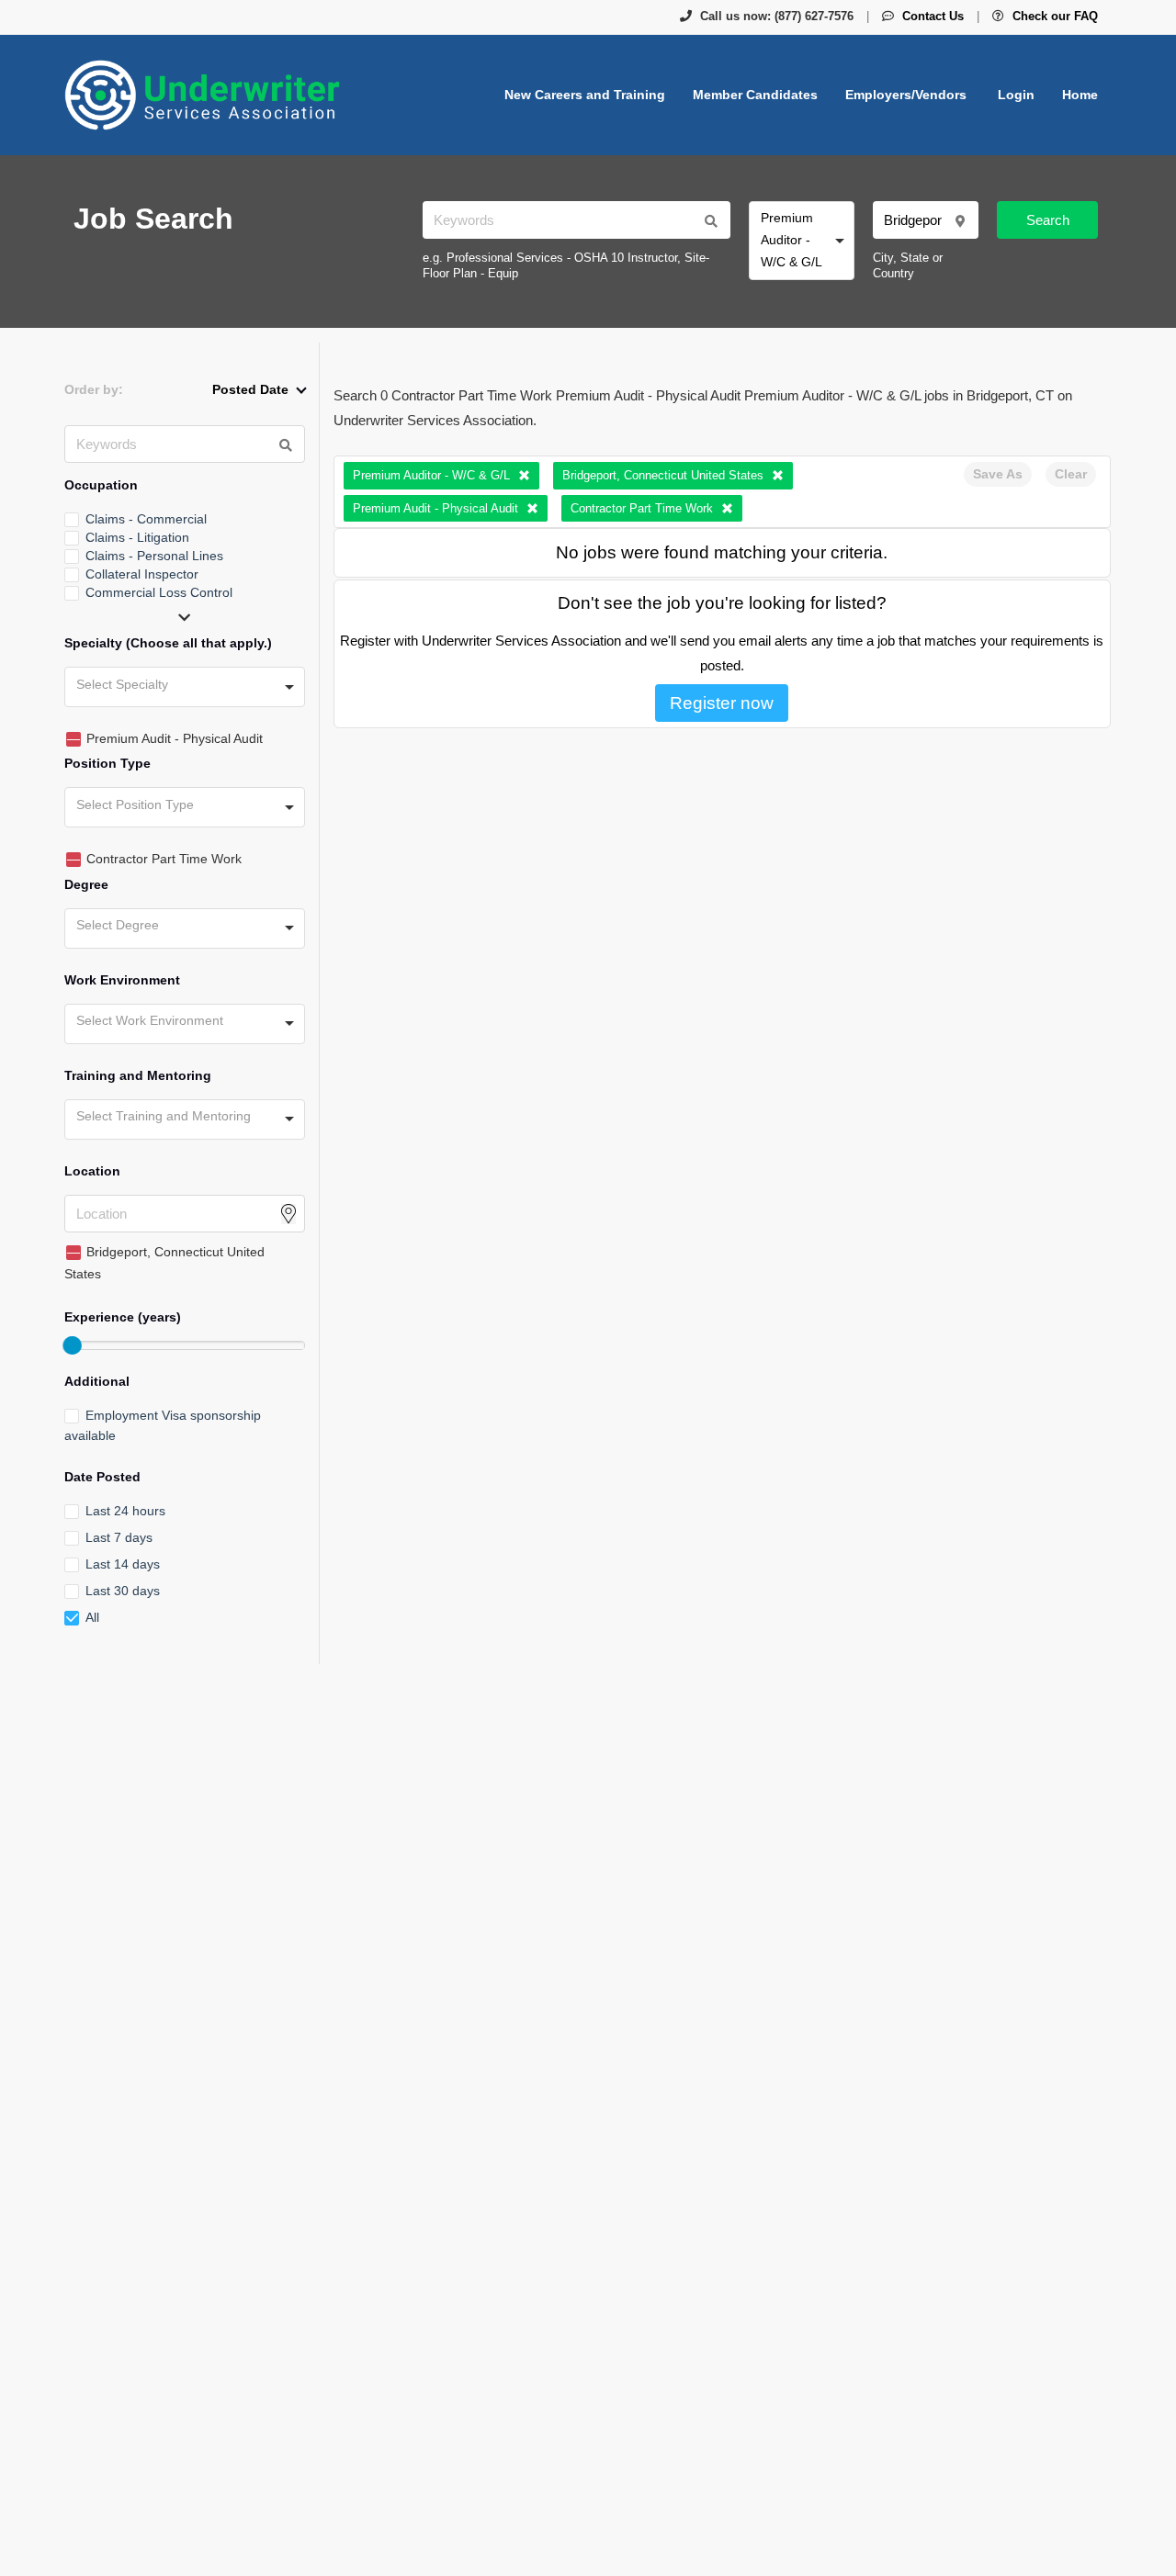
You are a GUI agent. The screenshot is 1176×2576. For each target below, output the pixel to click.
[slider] (72, 1345)
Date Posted (102, 1477)
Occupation (101, 485)
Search (1048, 220)
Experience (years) (123, 1317)
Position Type (107, 763)
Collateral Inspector (142, 574)
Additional (97, 1381)
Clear (1071, 474)
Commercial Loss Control (159, 592)
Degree (86, 884)
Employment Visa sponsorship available (163, 1425)
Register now (722, 703)
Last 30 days (123, 1591)
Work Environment (122, 980)
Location (92, 1171)
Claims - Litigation (137, 537)
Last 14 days (123, 1564)
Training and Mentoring (138, 1075)
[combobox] (802, 241)
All (92, 1617)
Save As (998, 474)
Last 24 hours (125, 1511)
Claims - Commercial (146, 519)
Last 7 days (119, 1537)
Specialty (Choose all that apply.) (168, 643)
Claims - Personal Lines (154, 556)
